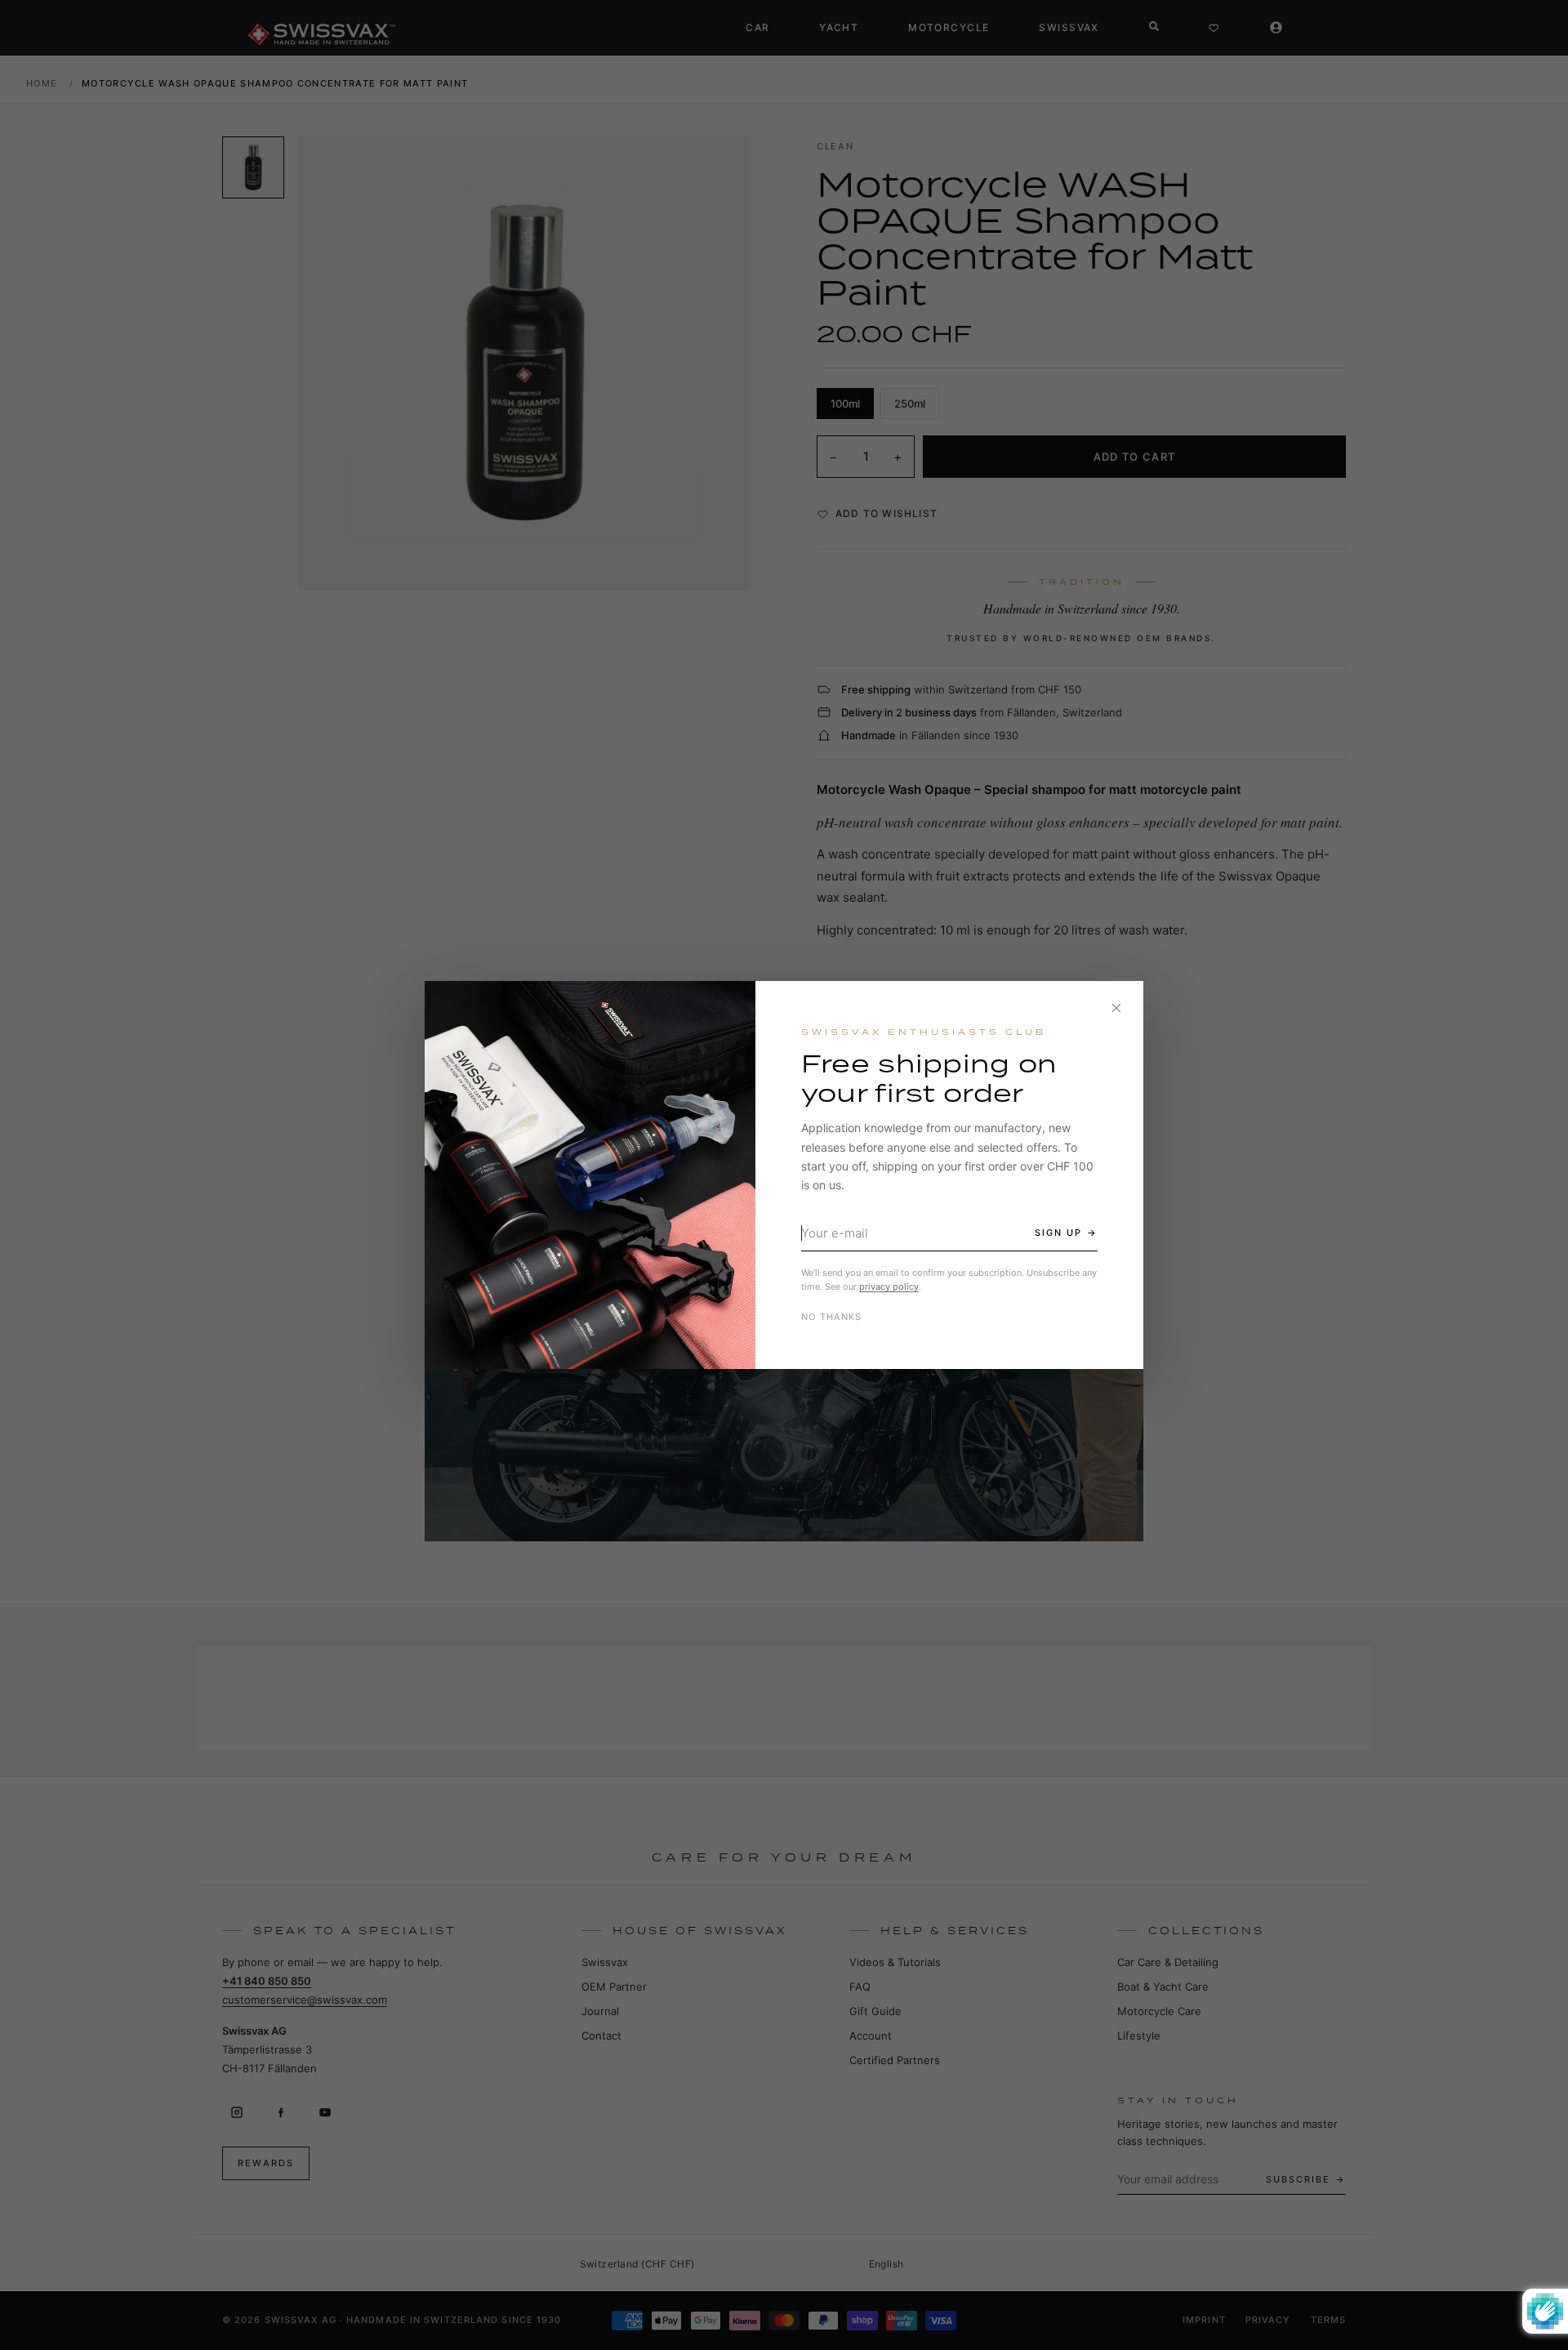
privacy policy (889, 1286)
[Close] (1116, 1008)
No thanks (832, 1317)
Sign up (1058, 1233)
